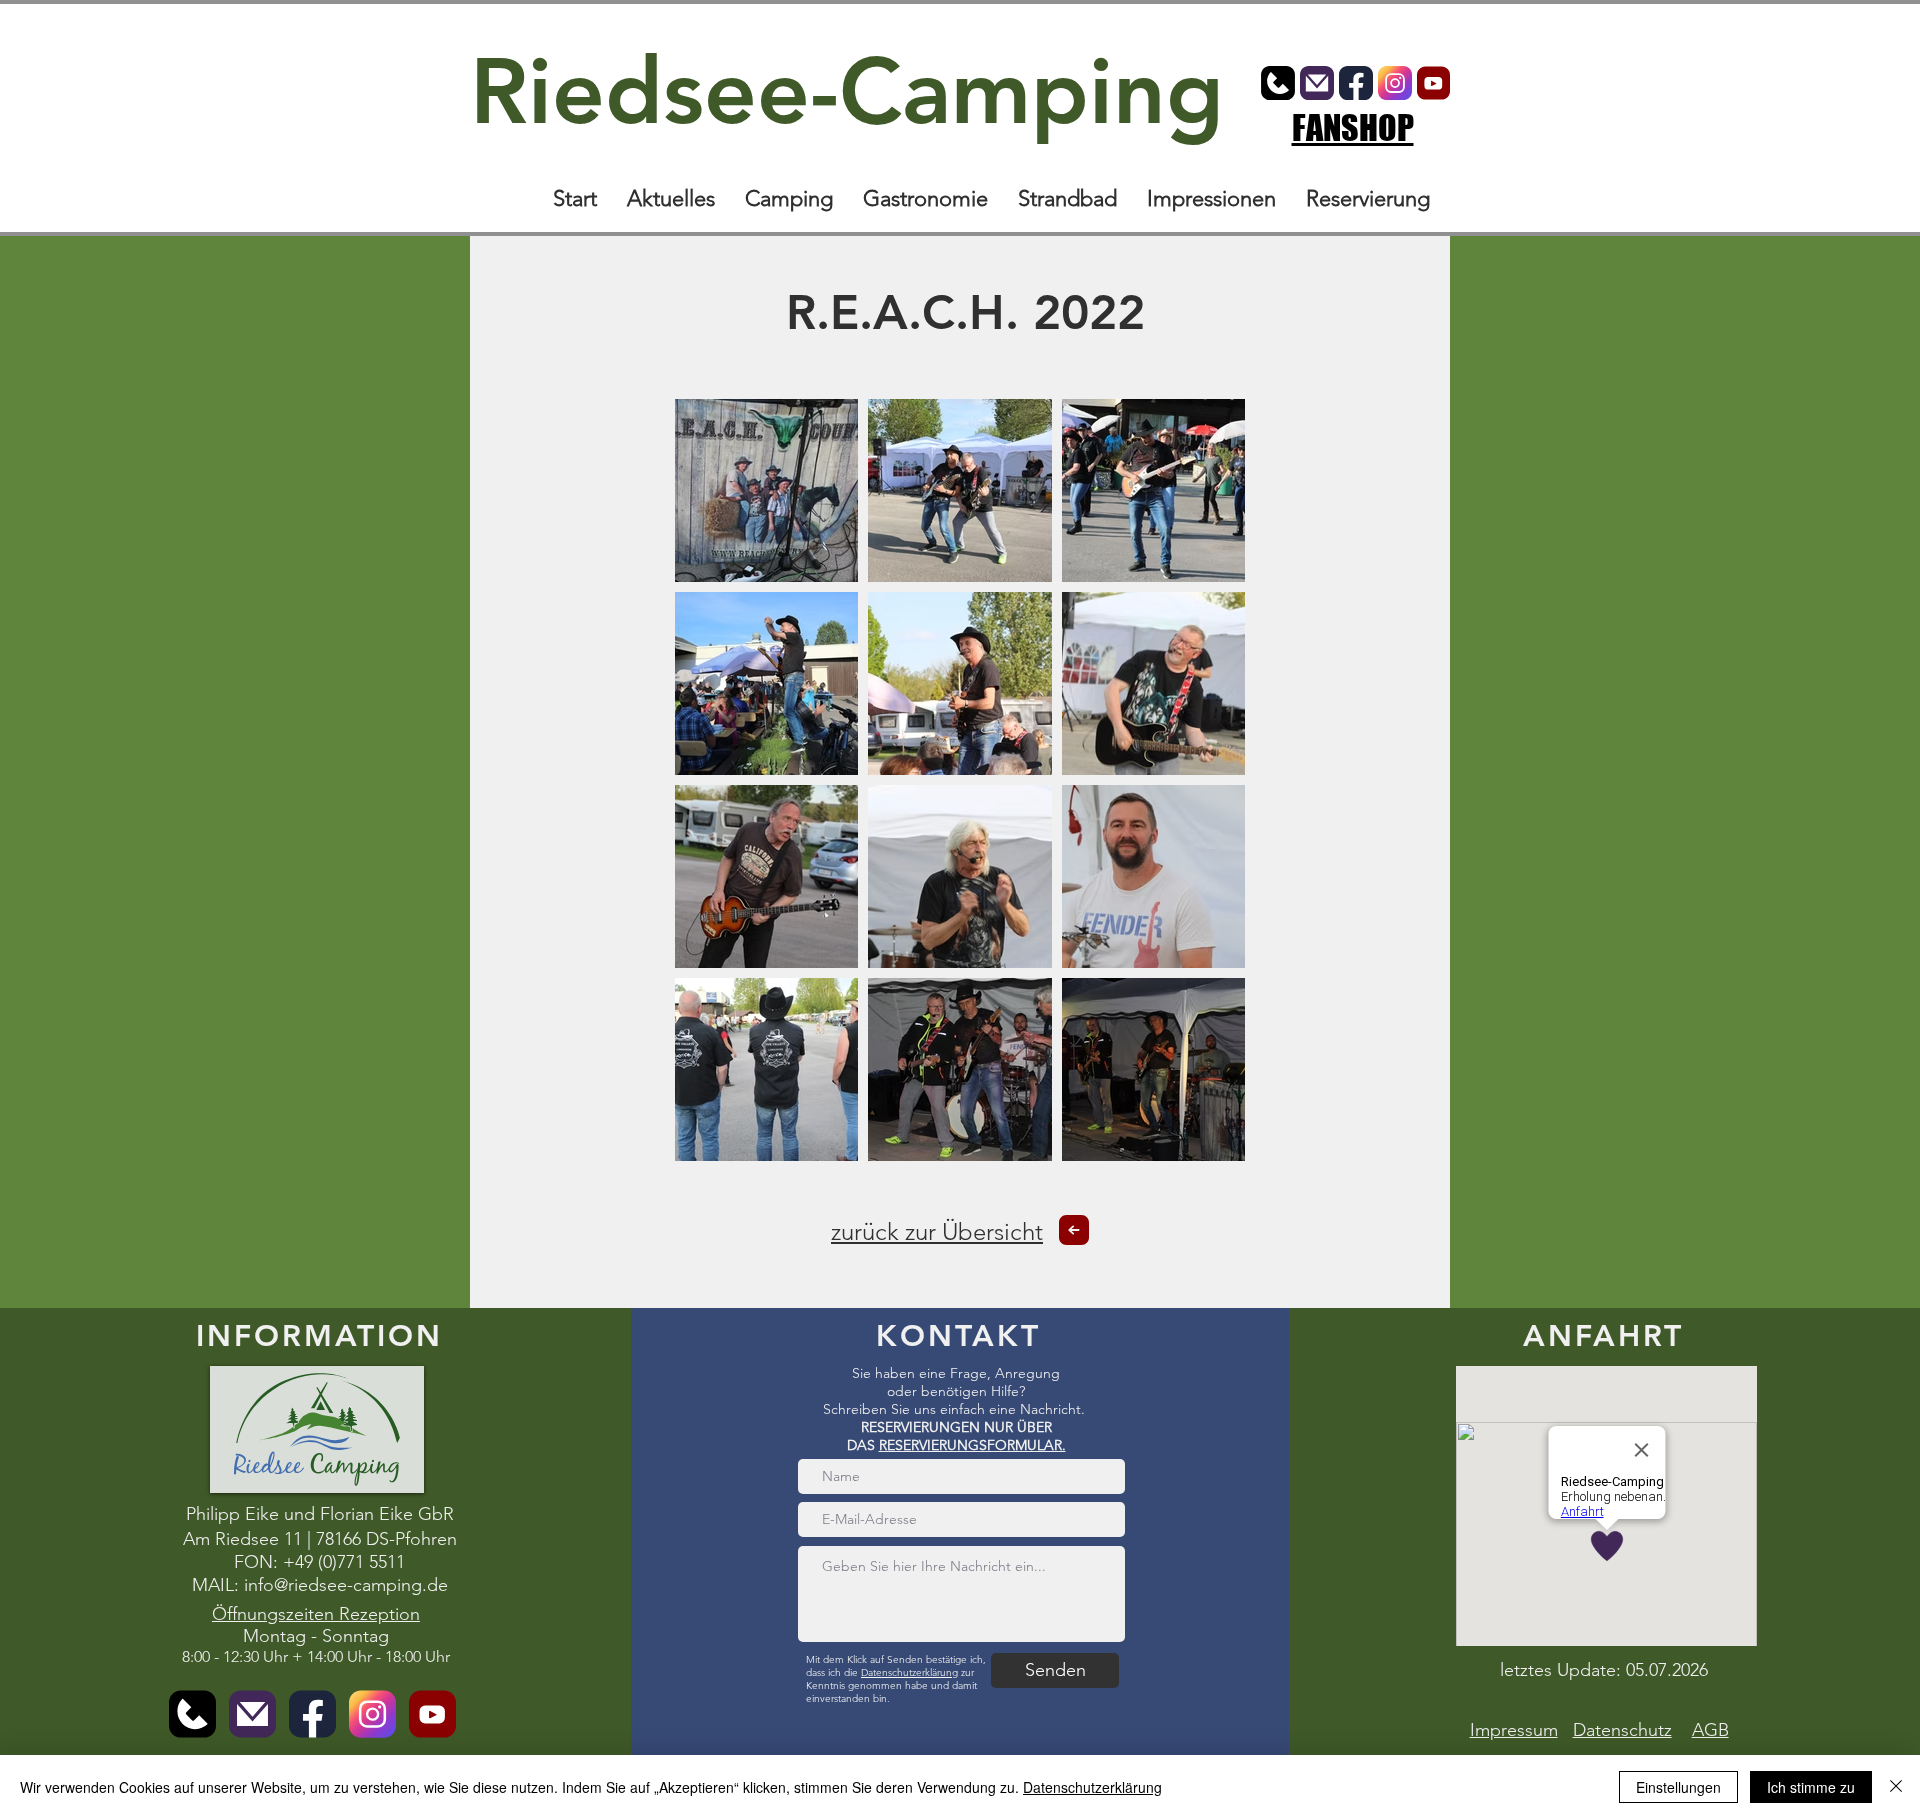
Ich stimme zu (1811, 1787)
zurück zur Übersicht (937, 1231)
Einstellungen (1678, 1787)
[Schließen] (1896, 1787)
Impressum (1514, 1730)
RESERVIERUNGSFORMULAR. (972, 1445)
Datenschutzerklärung (909, 1672)
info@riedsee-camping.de (346, 1585)
